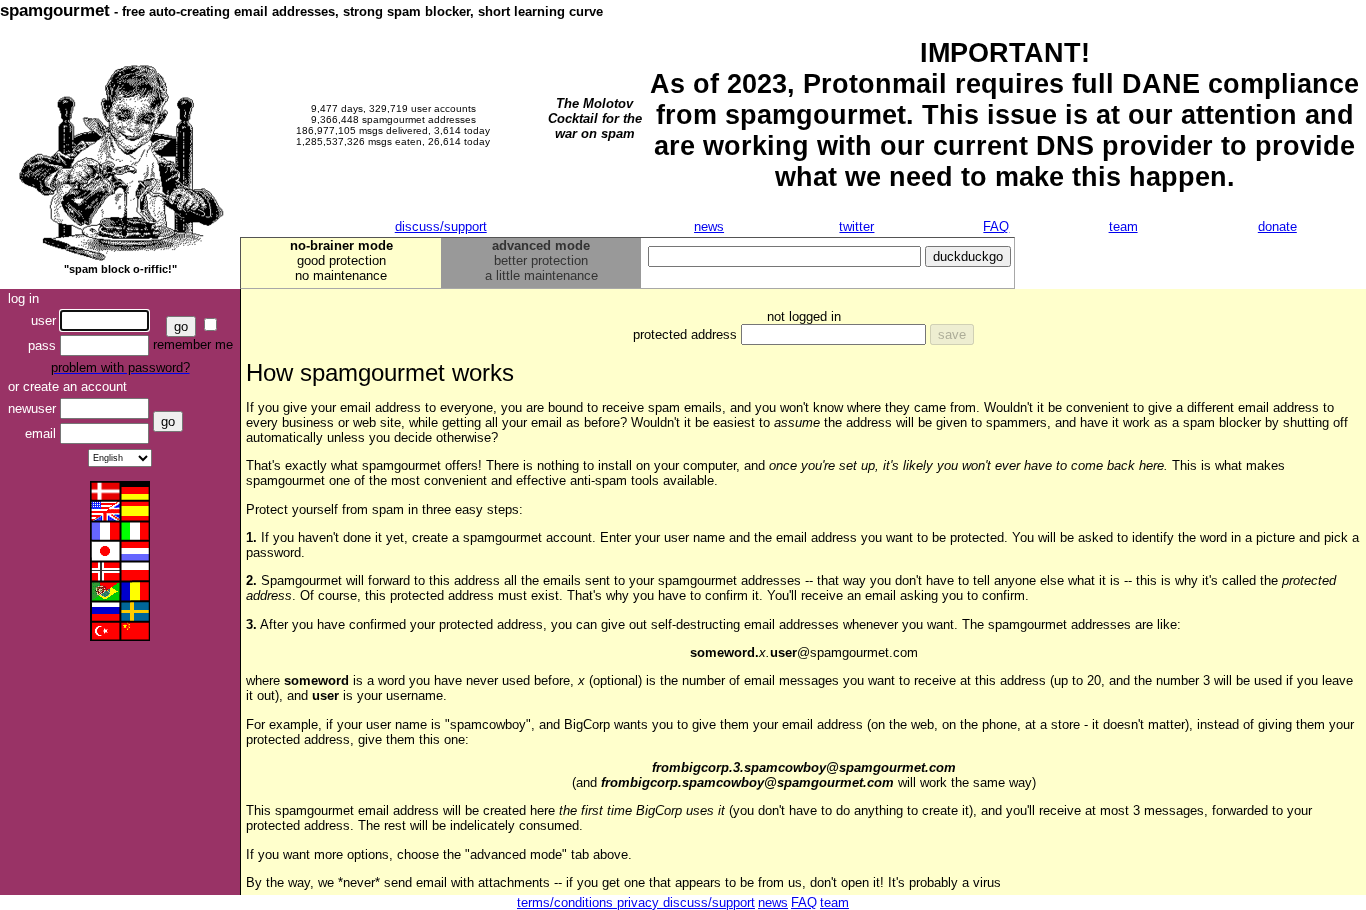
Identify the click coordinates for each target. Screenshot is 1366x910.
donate (1277, 226)
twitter (856, 226)
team (1123, 226)
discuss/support (441, 226)
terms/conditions (567, 902)
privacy (640, 902)
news (709, 226)
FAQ (996, 226)
